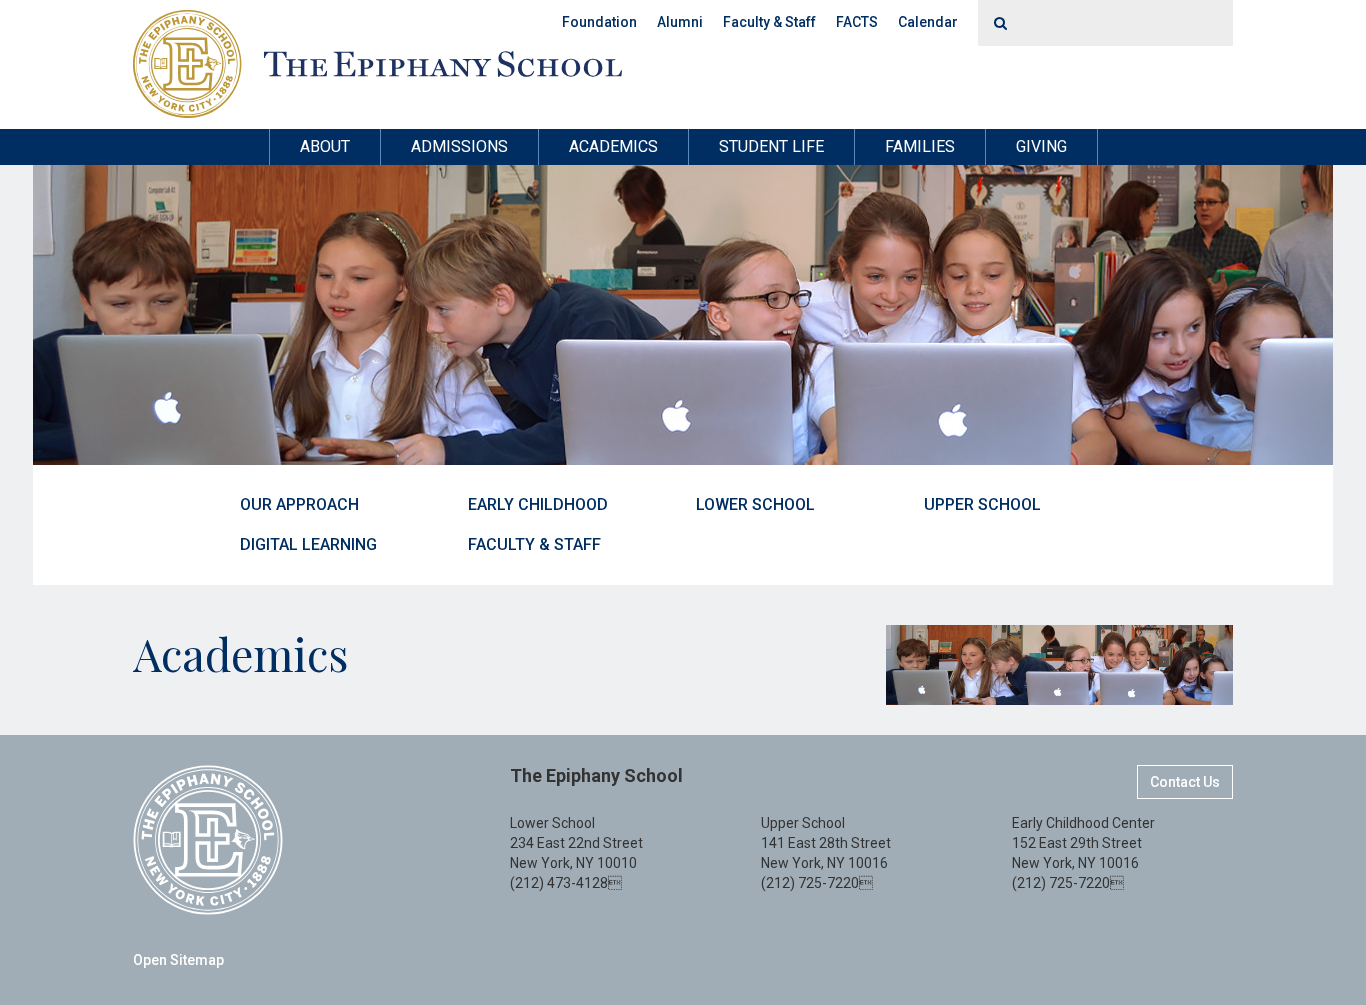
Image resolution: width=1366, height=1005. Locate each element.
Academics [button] (613, 146)
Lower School (755, 504)
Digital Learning (308, 544)
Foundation (599, 22)
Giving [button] (1041, 146)
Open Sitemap (178, 960)
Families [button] (920, 146)
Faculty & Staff (769, 22)
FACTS (857, 22)
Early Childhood (538, 504)
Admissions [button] (459, 146)
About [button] (325, 146)
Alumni (680, 22)
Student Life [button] (771, 146)
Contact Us (1185, 782)
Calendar (928, 22)
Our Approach (299, 504)
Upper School (982, 504)
